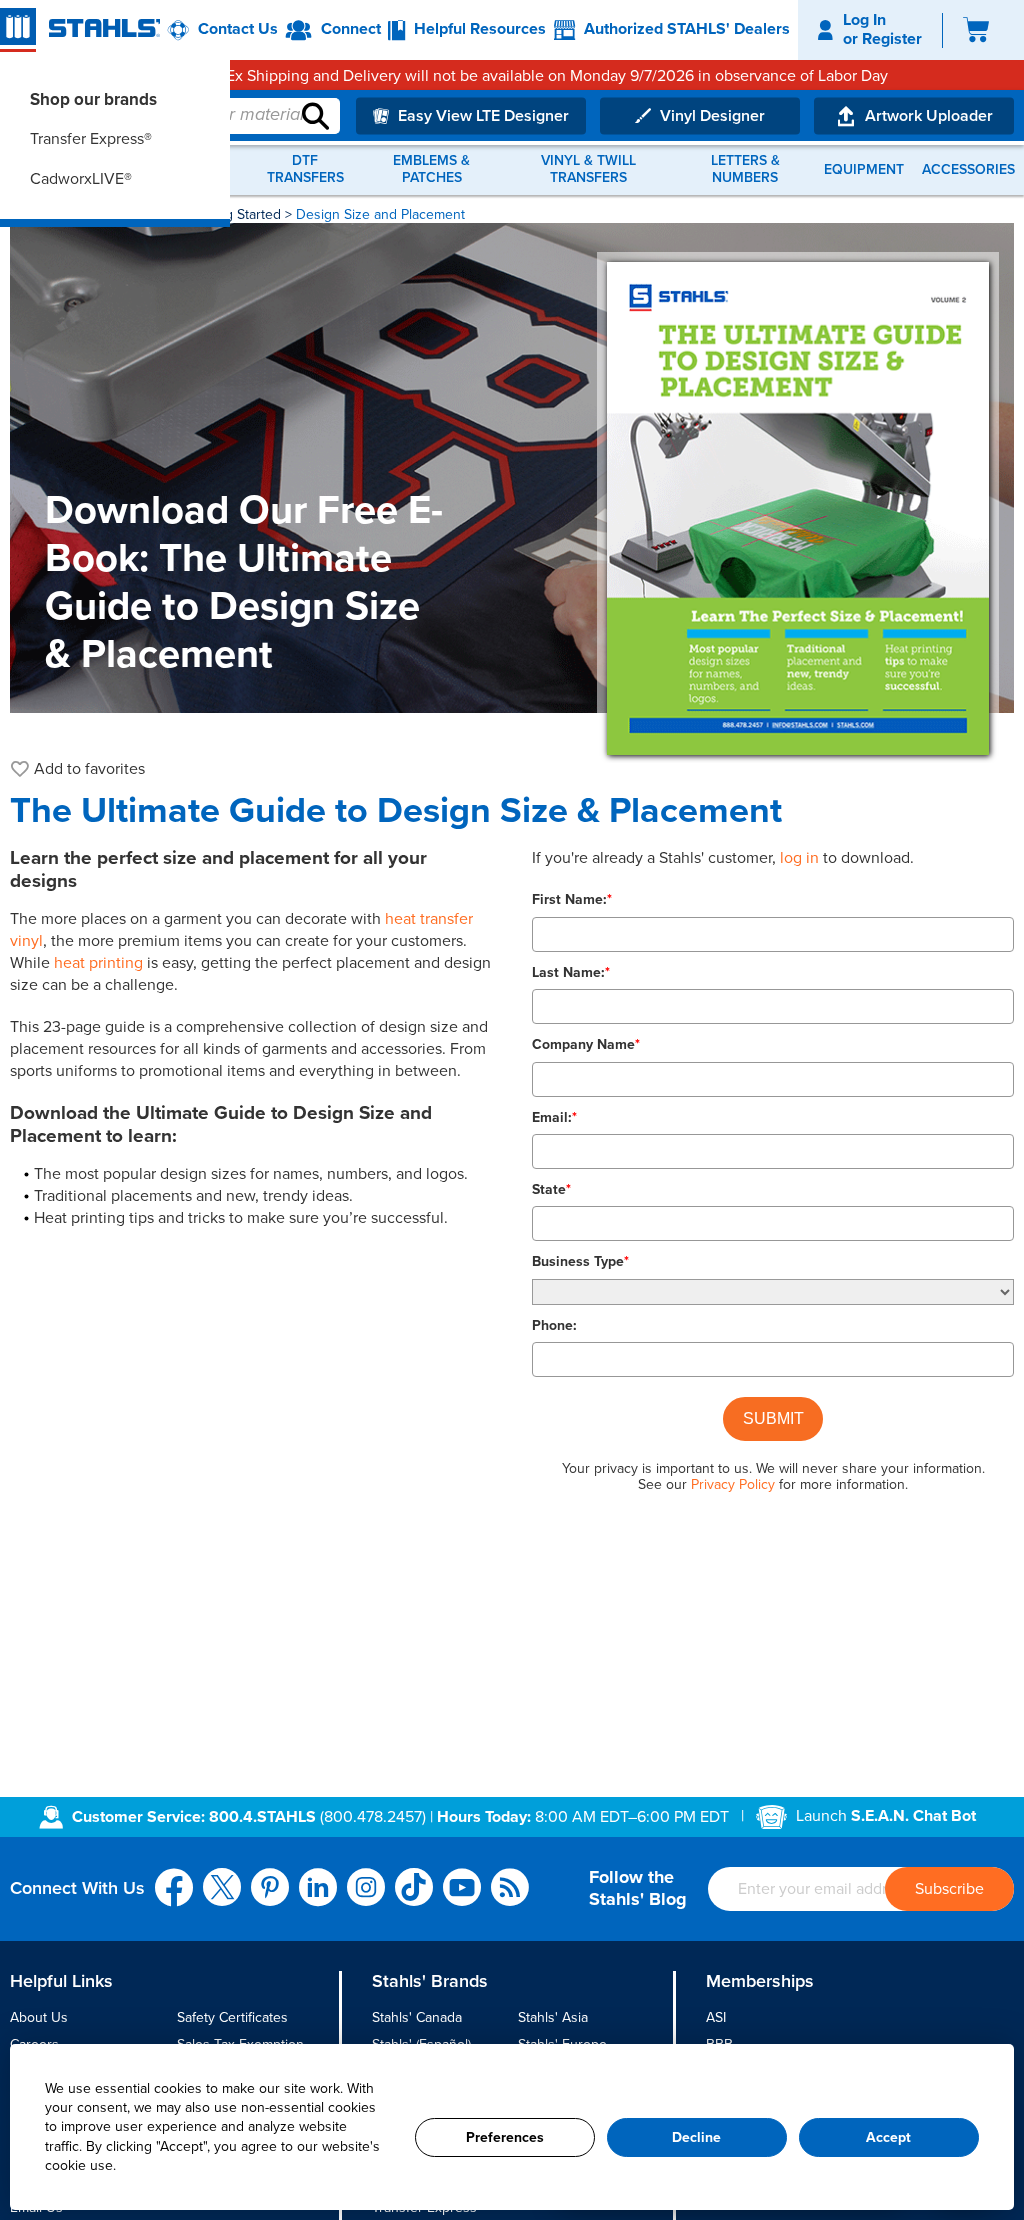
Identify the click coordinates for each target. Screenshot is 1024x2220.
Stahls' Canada (417, 2017)
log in (799, 858)
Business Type (580, 1261)
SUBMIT (773, 1418)
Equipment (864, 170)
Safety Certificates (232, 2017)
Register (892, 39)
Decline (696, 2137)
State (551, 1189)
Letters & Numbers (745, 169)
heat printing (98, 963)
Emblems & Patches (431, 169)
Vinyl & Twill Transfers (588, 169)
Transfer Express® (91, 139)
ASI (716, 2017)
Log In (864, 20)
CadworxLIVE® (81, 179)
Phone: (554, 1325)
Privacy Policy (733, 1484)
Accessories (968, 170)
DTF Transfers (305, 169)
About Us (39, 2017)
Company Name (586, 1044)
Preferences (505, 2137)
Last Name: (571, 972)
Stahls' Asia (553, 2017)
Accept (888, 2137)
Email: (554, 1117)
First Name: (572, 899)
